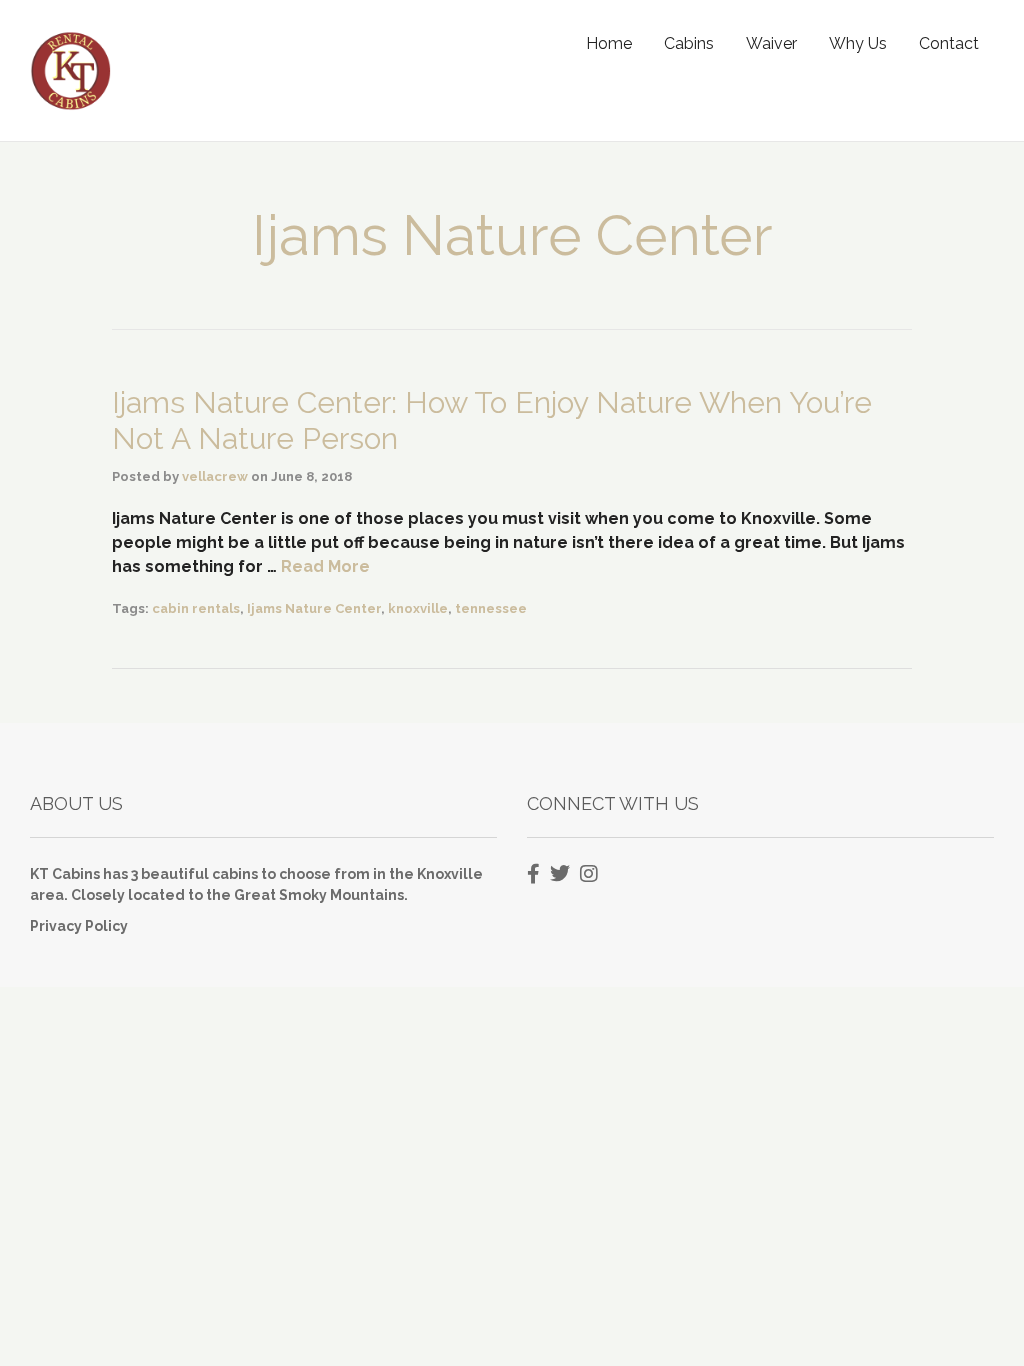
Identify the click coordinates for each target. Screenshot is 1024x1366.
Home (609, 43)
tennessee (491, 608)
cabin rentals (196, 608)
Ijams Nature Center (314, 608)
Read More (325, 566)
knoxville (418, 608)
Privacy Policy (79, 926)
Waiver (771, 43)
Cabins (689, 43)
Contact (949, 43)
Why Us (858, 43)
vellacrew (215, 476)
